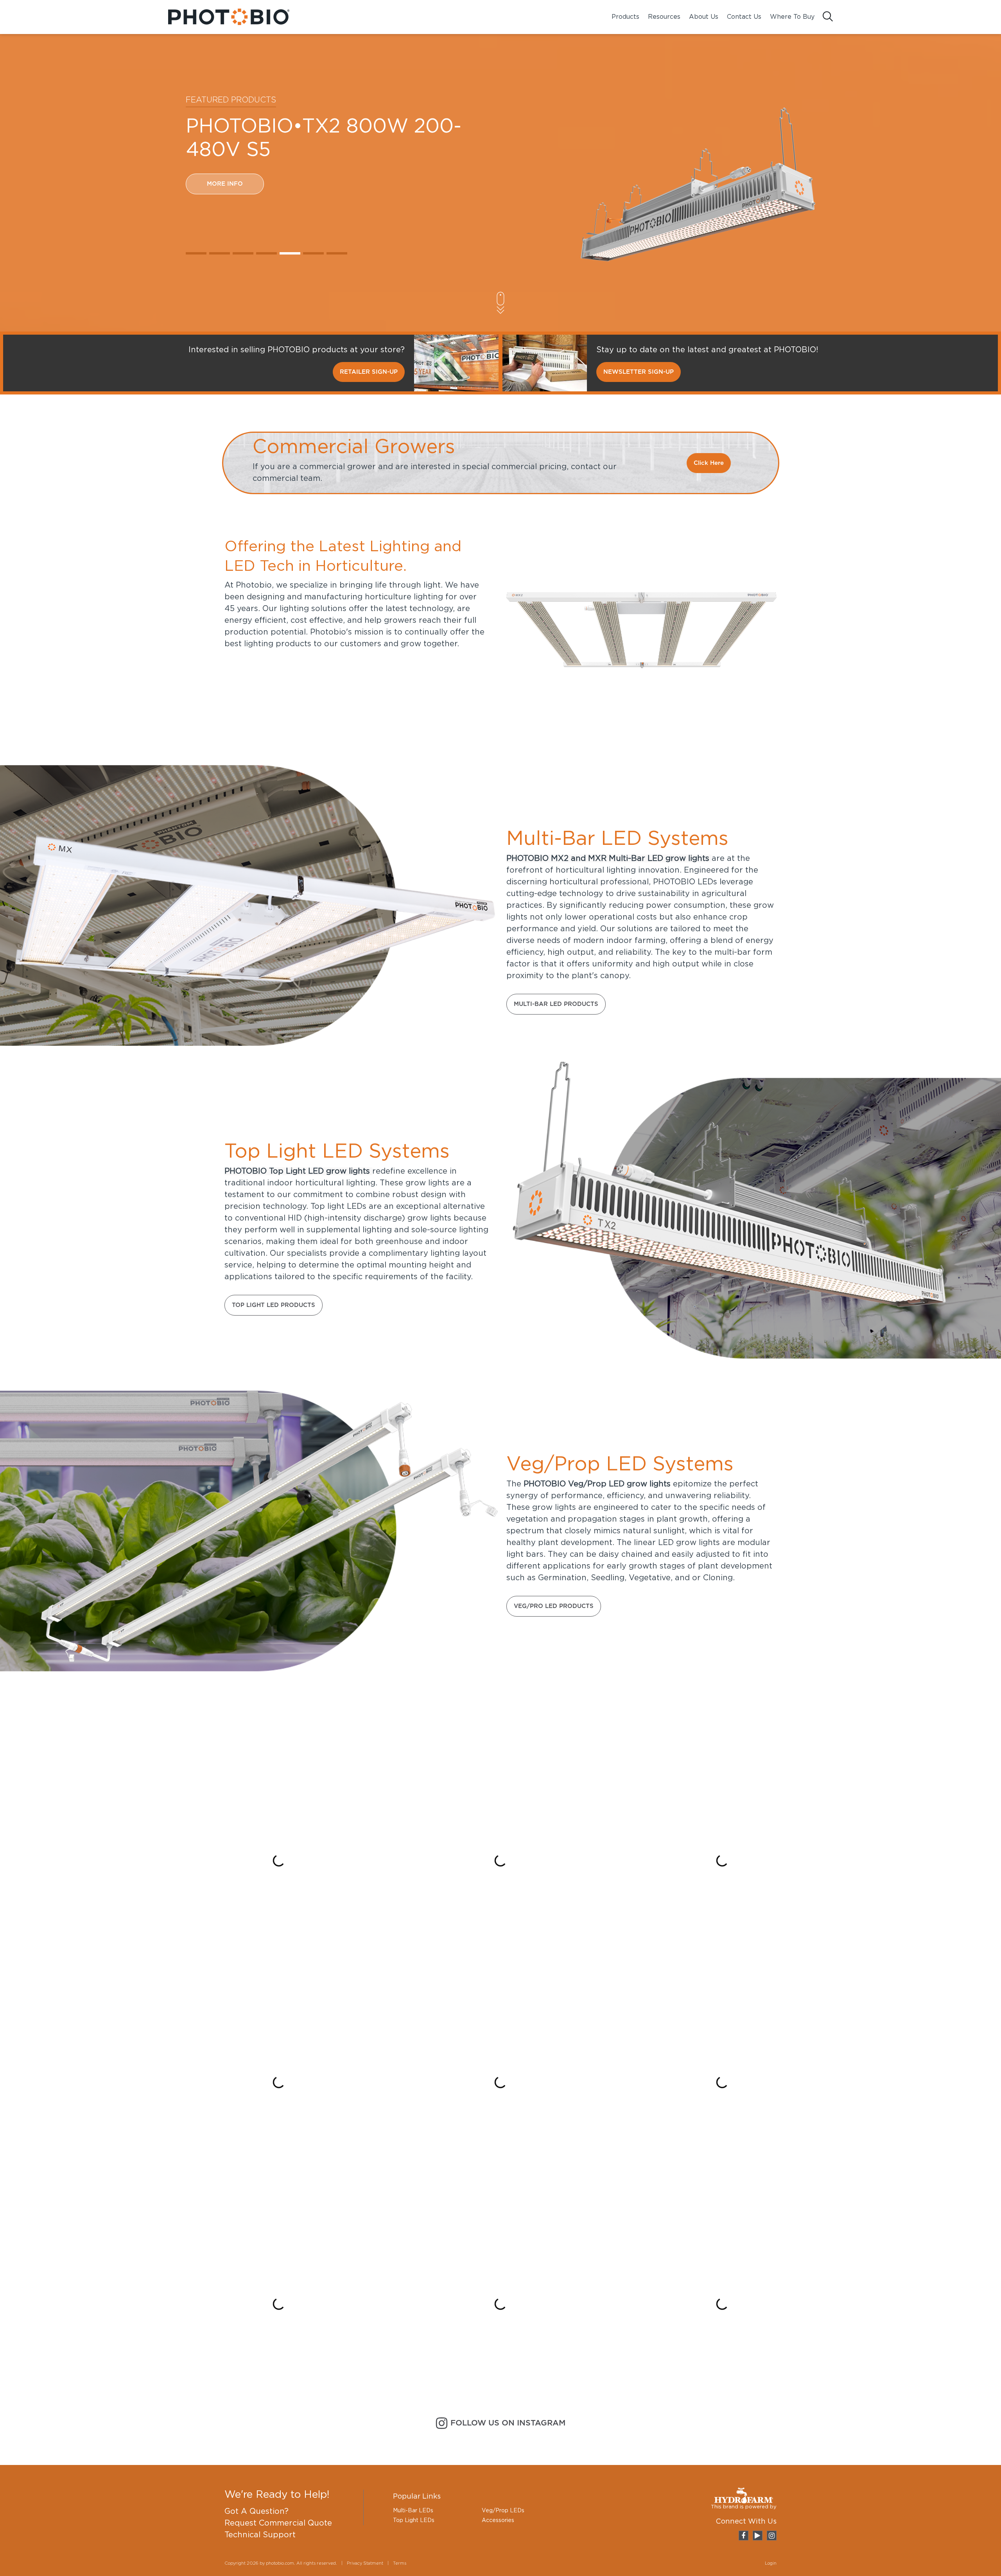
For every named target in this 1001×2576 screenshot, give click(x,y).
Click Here (709, 463)
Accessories (498, 2520)
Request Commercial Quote (278, 2523)
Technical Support (260, 2535)
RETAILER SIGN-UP (369, 372)
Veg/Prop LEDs (503, 2511)
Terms (400, 2563)
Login (771, 2563)
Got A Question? (257, 2511)
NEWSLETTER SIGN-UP (639, 372)
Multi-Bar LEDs (413, 2511)
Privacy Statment (365, 2563)
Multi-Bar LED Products (556, 1004)
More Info (225, 207)
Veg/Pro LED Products (554, 1606)
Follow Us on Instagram (508, 2423)
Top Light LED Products (274, 1305)
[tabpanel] (500, 185)
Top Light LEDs (414, 2520)
